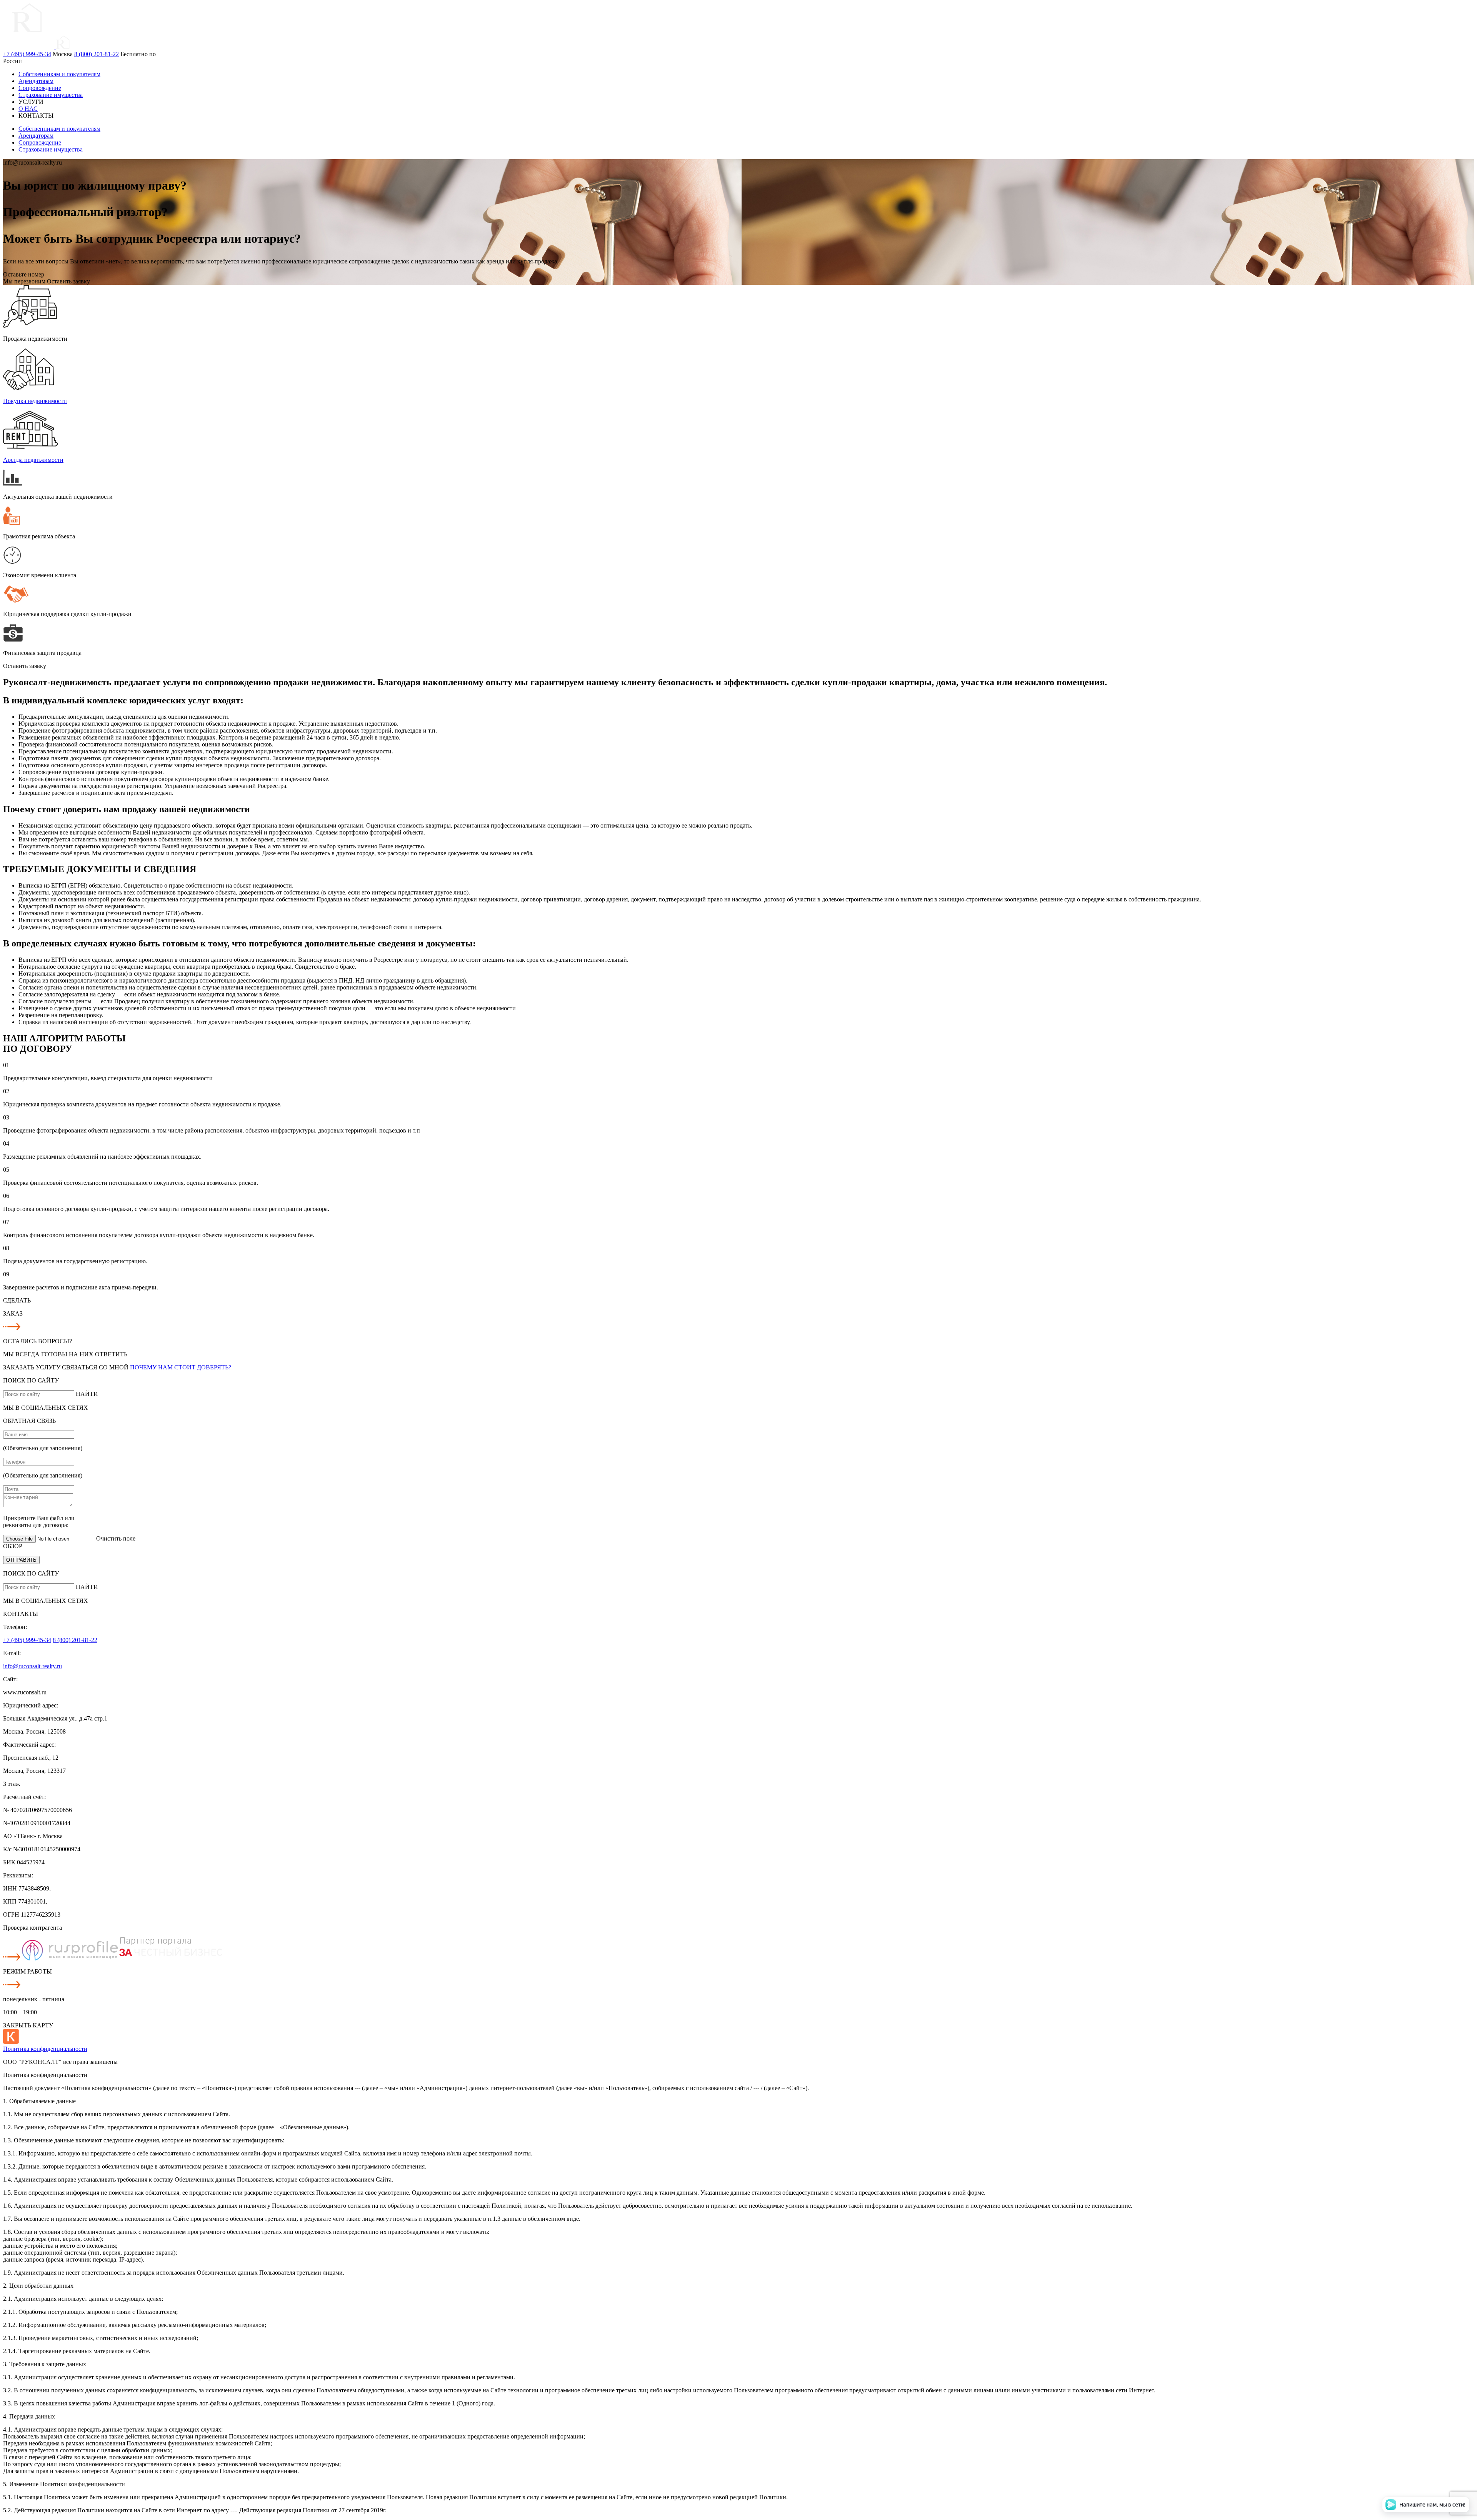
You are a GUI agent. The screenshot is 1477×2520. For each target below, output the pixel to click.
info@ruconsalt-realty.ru (33, 1666)
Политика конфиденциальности (45, 2049)
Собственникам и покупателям (59, 74)
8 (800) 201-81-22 (97, 54)
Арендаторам (36, 81)
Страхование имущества (51, 95)
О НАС (28, 109)
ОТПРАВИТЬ (21, 1560)
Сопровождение (40, 88)
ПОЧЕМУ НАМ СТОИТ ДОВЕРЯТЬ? (181, 1367)
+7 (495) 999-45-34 (27, 54)
